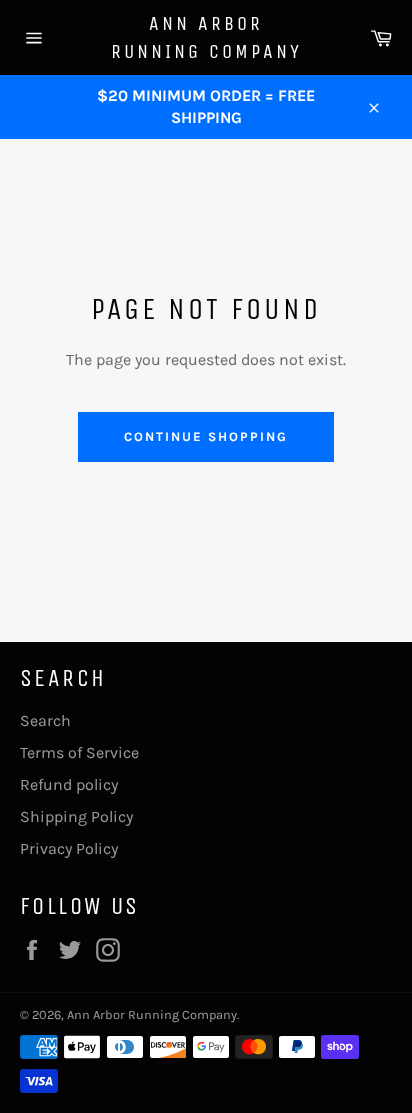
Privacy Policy (69, 848)
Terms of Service (79, 752)
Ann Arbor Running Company (206, 37)
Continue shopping (205, 436)
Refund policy (69, 784)
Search (45, 720)
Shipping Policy (76, 816)
